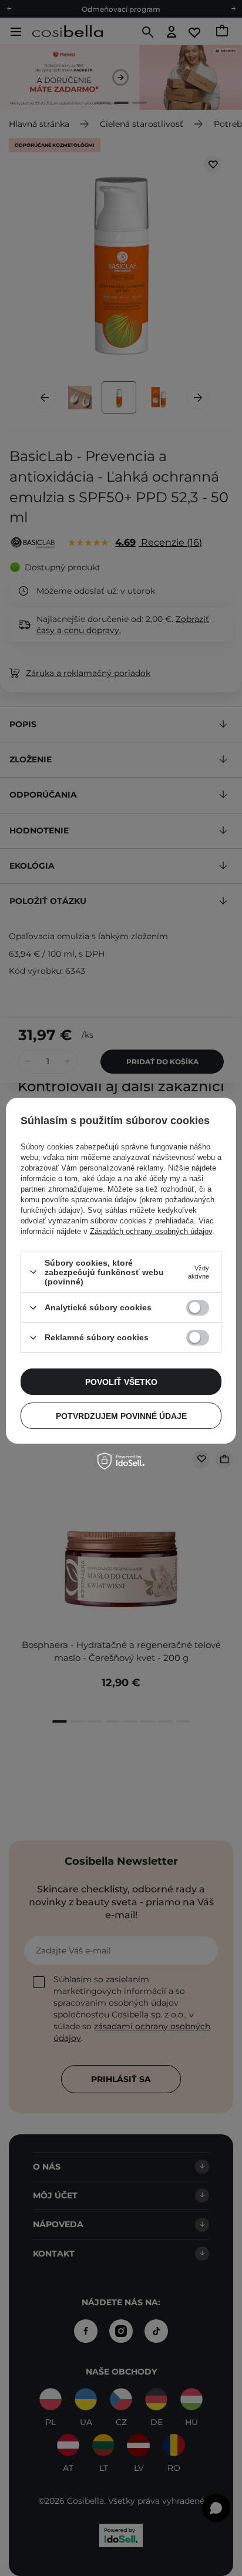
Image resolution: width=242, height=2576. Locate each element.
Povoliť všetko (121, 1382)
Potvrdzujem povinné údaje (121, 1416)
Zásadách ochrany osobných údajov (151, 1231)
